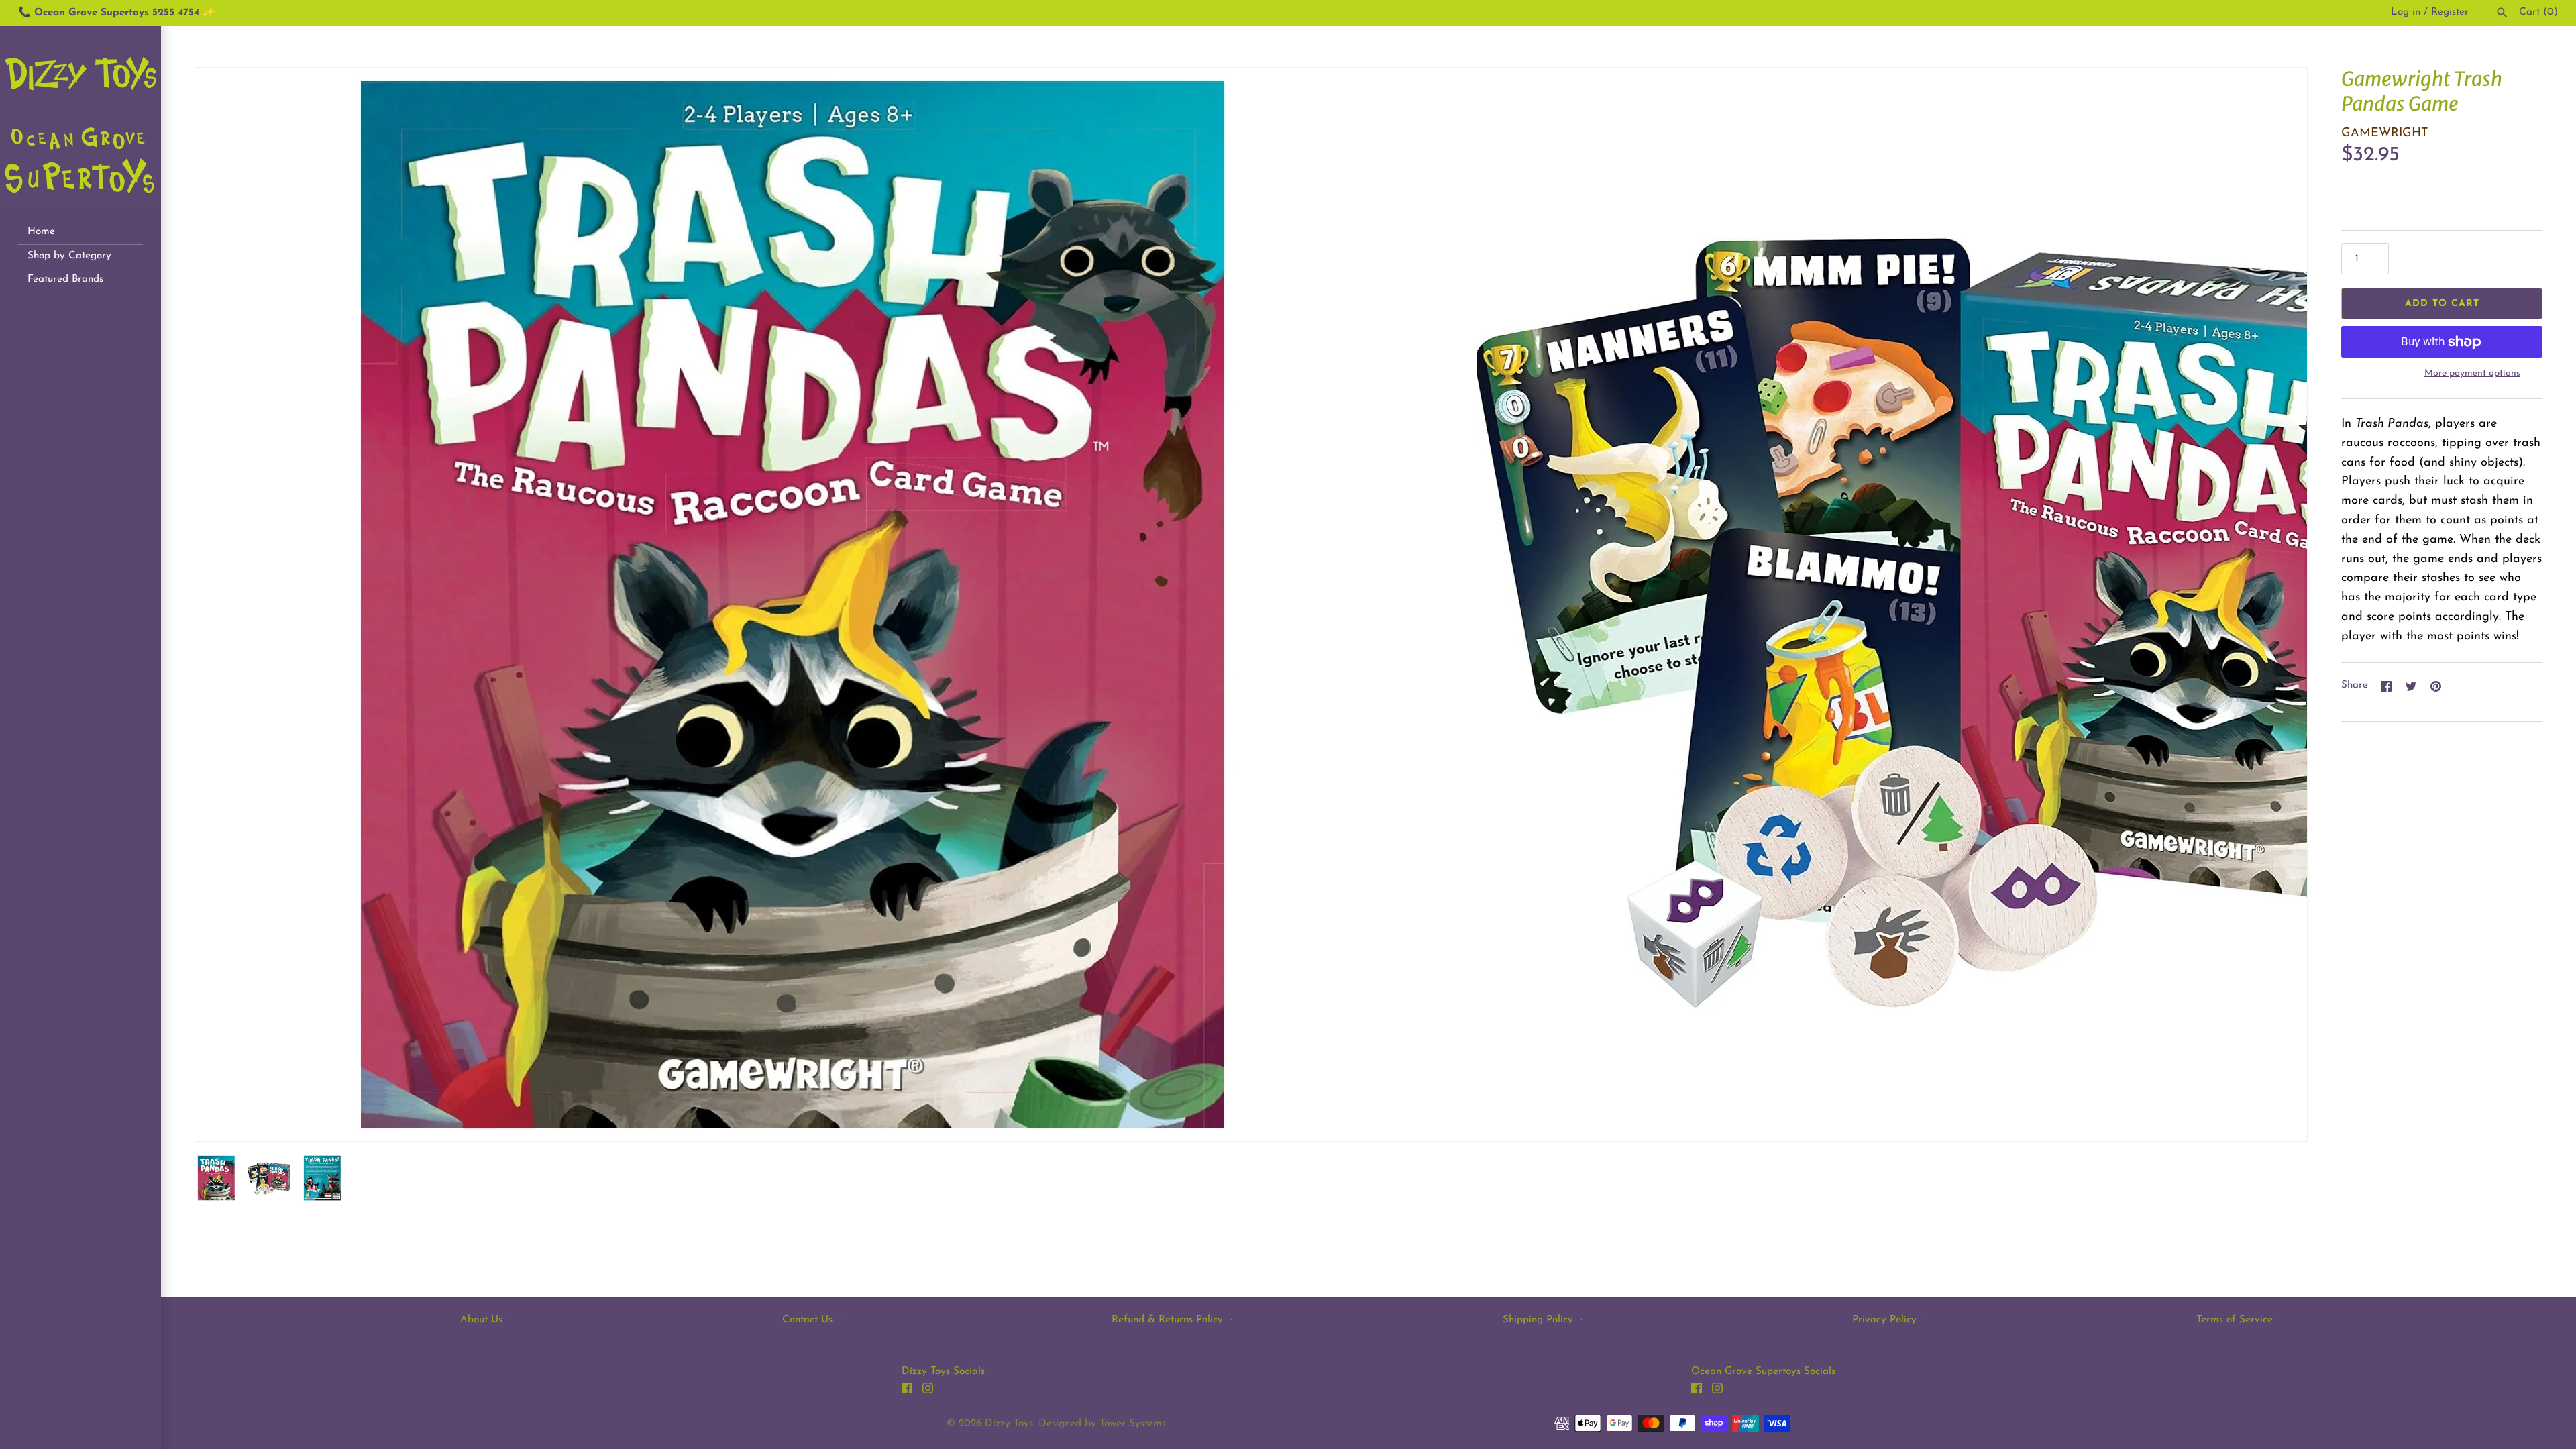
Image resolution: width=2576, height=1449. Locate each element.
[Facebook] (907, 1391)
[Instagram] (928, 1391)
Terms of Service (2235, 1320)
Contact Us (807, 1320)
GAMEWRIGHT (2384, 133)
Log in (2406, 12)
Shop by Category (69, 256)
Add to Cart (2442, 304)
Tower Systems (1133, 1424)
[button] (2279, 604)
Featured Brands (65, 279)
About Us (481, 1320)
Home (41, 232)
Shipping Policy (1538, 1320)
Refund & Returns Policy (1167, 1320)
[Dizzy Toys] (80, 117)
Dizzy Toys (1009, 1424)
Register (2450, 12)
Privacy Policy (1884, 1320)
